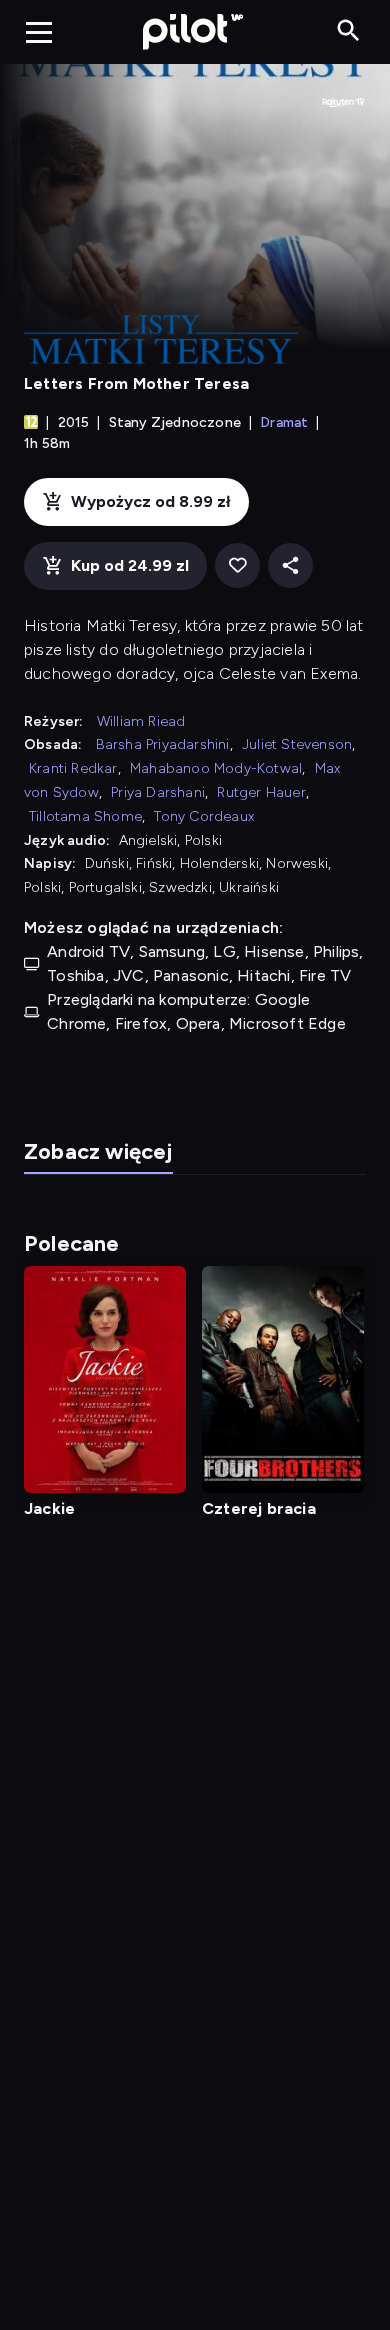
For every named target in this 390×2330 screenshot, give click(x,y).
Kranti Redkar (73, 768)
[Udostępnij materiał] (290, 565)
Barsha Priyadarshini (163, 744)
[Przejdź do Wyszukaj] (348, 31)
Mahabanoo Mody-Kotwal (216, 768)
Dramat (284, 422)
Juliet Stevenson (297, 744)
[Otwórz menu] (39, 32)
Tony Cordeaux (204, 816)
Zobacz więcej (98, 1151)
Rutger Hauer (261, 792)
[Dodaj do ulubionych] (237, 565)
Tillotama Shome (85, 816)
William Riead (141, 721)
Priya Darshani (158, 792)
